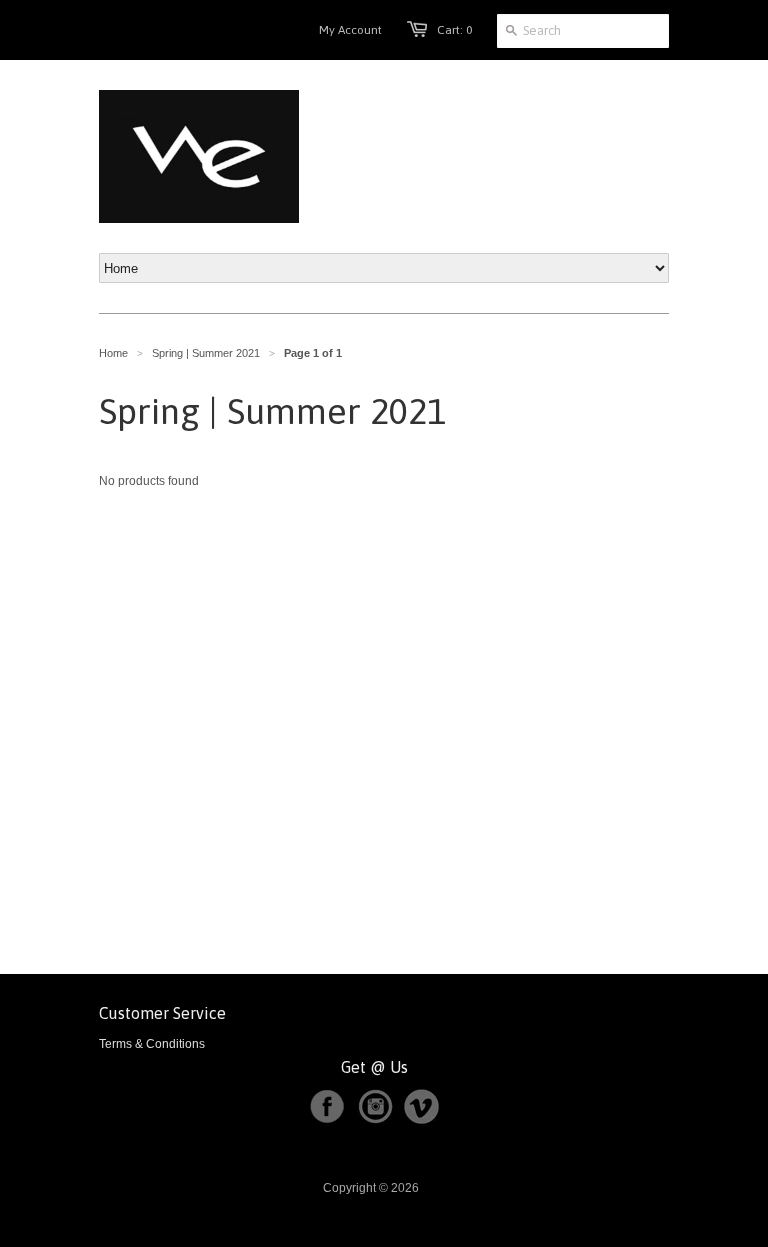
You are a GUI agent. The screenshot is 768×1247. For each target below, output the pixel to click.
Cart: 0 (454, 30)
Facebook (327, 1107)
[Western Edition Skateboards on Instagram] (379, 1120)
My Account (350, 30)
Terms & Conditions (152, 1044)
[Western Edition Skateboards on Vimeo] (421, 1120)
